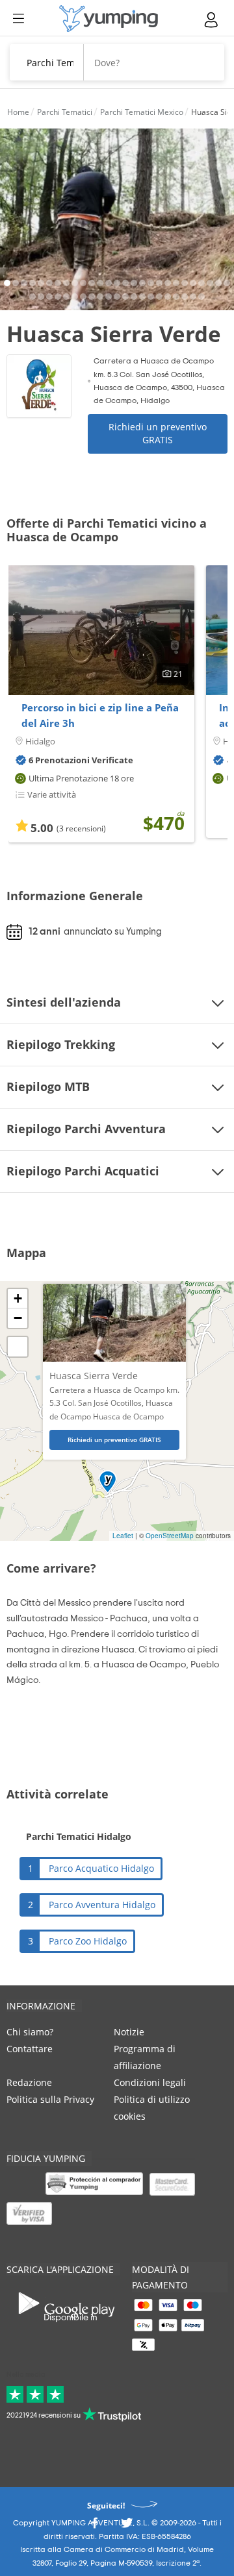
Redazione (29, 2082)
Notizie (129, 2032)
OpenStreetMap (170, 1536)
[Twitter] (127, 2526)
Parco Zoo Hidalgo (88, 1941)
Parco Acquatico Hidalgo (101, 1868)
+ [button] (18, 1298)
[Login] (212, 20)
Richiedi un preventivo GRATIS (158, 433)
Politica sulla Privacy (50, 2099)
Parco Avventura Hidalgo (102, 1905)
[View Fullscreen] (18, 1347)
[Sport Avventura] (109, 18)
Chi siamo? (30, 2032)
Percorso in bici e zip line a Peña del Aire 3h (100, 715)
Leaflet (123, 1536)
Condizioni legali (150, 2082)
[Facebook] (94, 2526)
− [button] (18, 1318)
